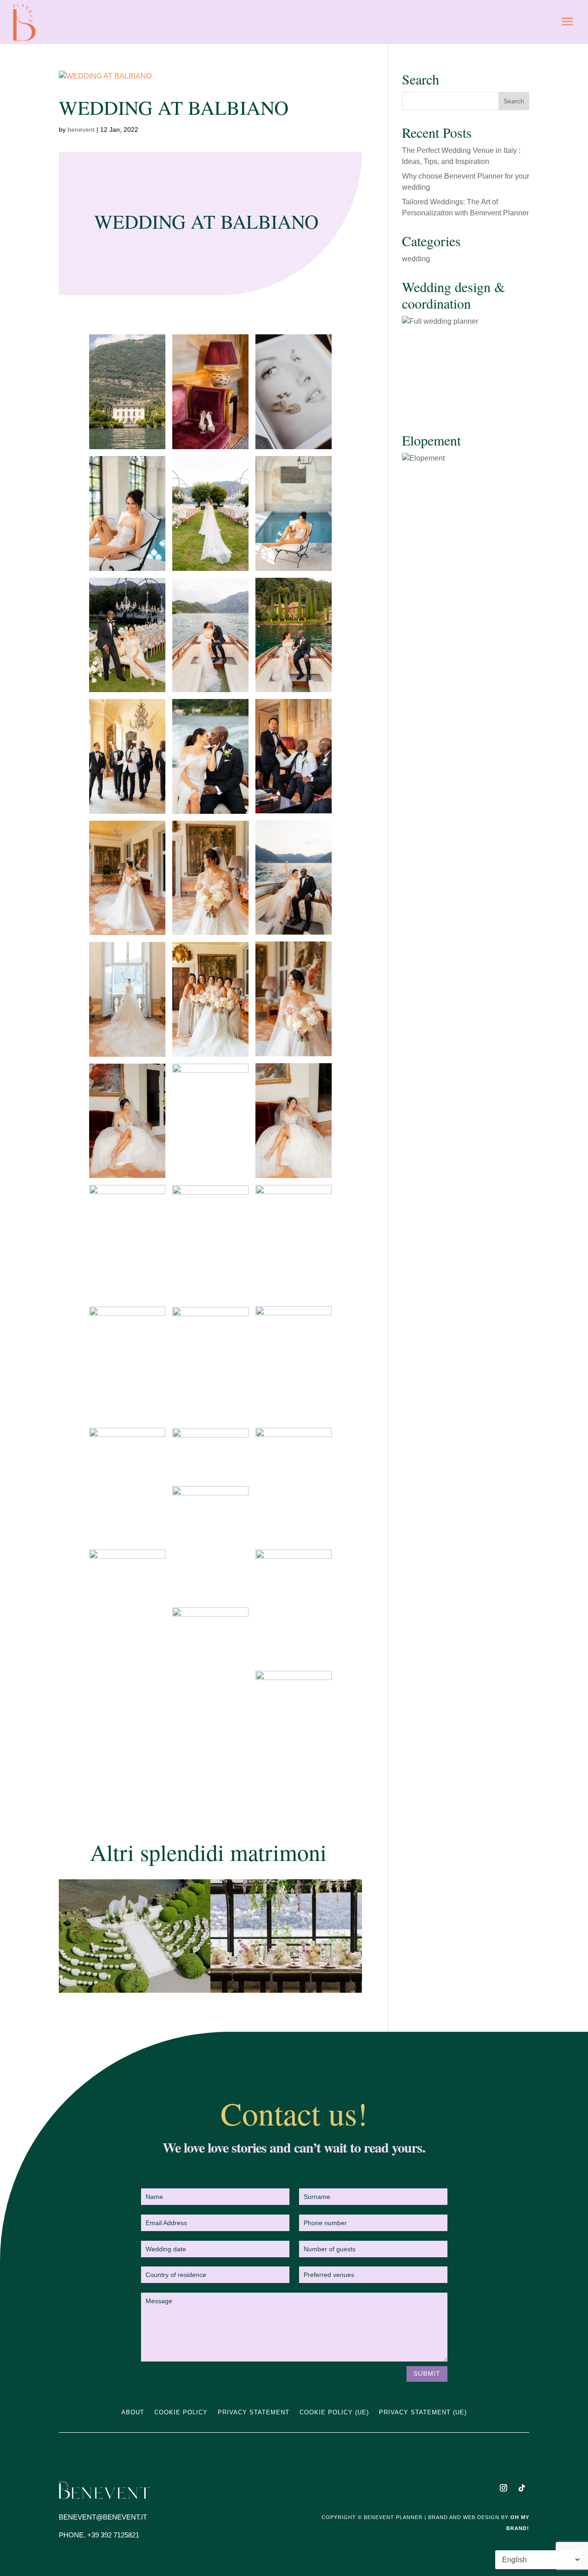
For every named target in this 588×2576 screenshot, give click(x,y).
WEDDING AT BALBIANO (174, 107)
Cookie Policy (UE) (334, 2413)
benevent (81, 130)
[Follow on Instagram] (503, 2488)
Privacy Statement (254, 2413)
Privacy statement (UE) (423, 2413)
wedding (416, 259)
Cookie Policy (181, 2413)
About (133, 2413)
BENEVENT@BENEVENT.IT (103, 2517)
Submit (427, 2373)
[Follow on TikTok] (522, 2488)
